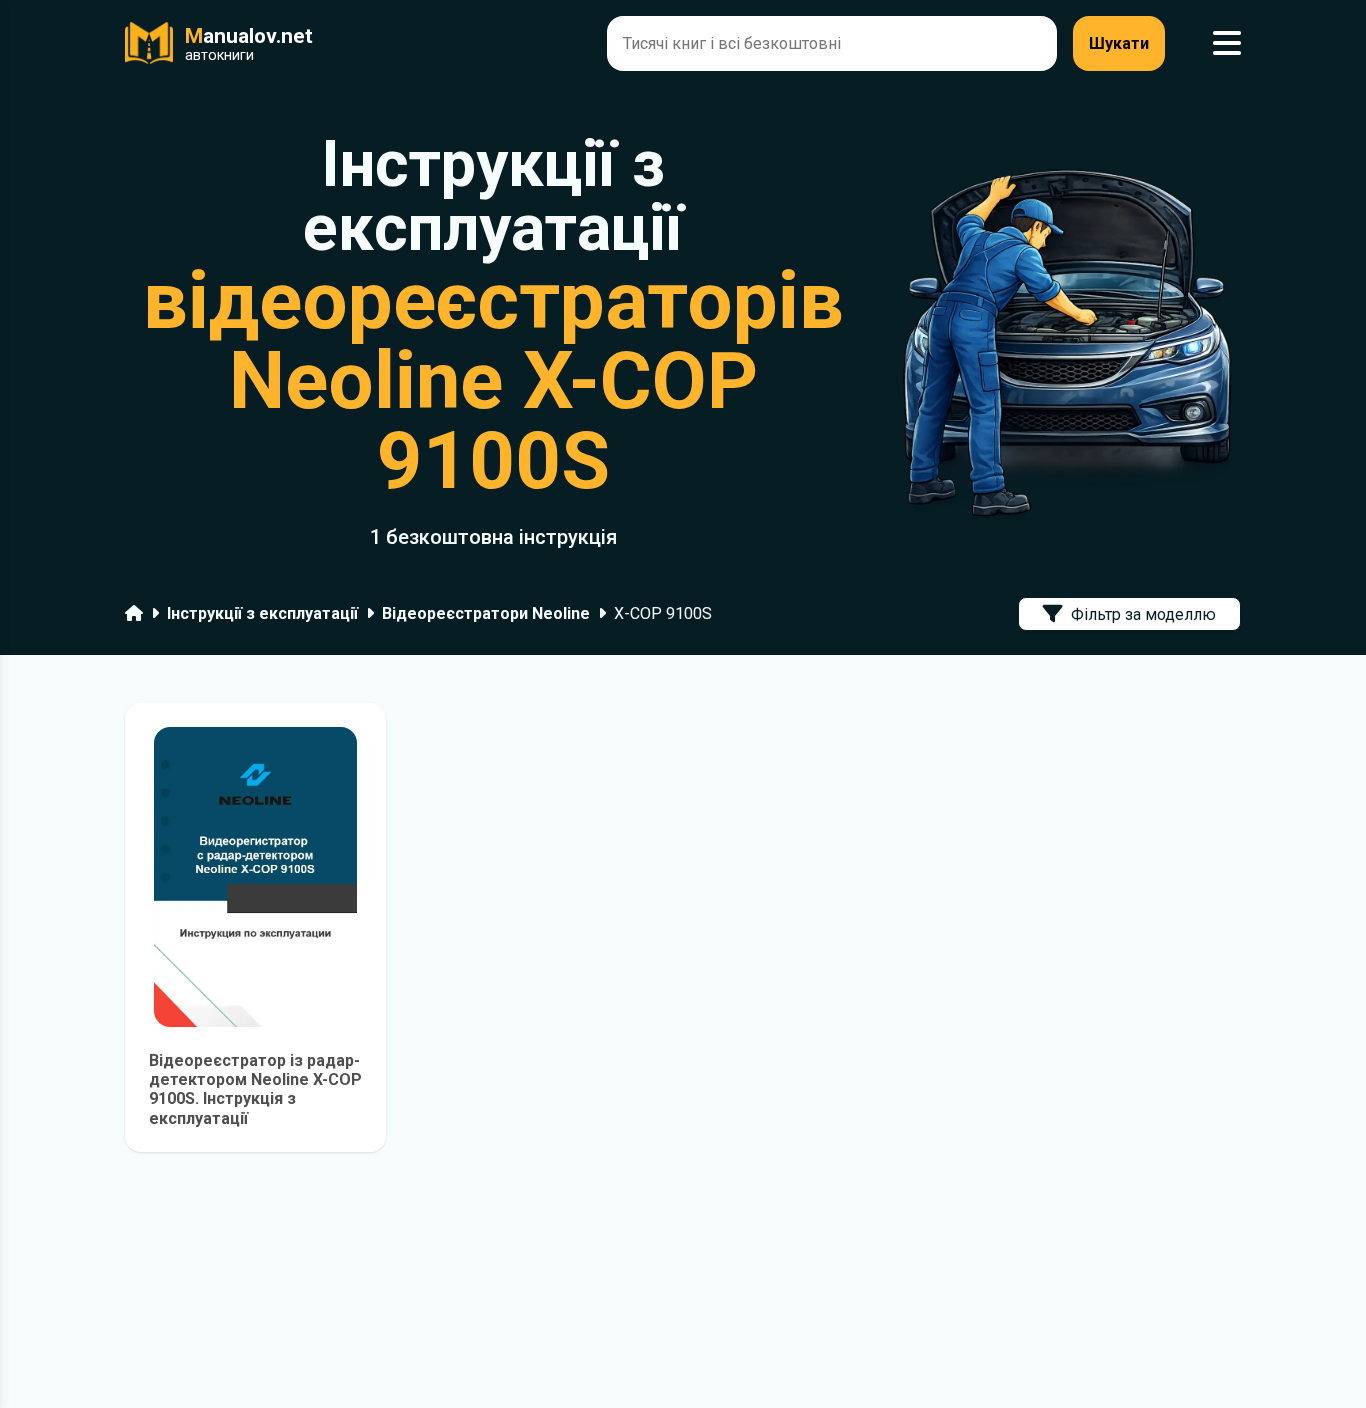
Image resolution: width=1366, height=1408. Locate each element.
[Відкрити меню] (1227, 43)
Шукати (1119, 43)
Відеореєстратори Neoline (486, 613)
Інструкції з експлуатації (262, 613)
